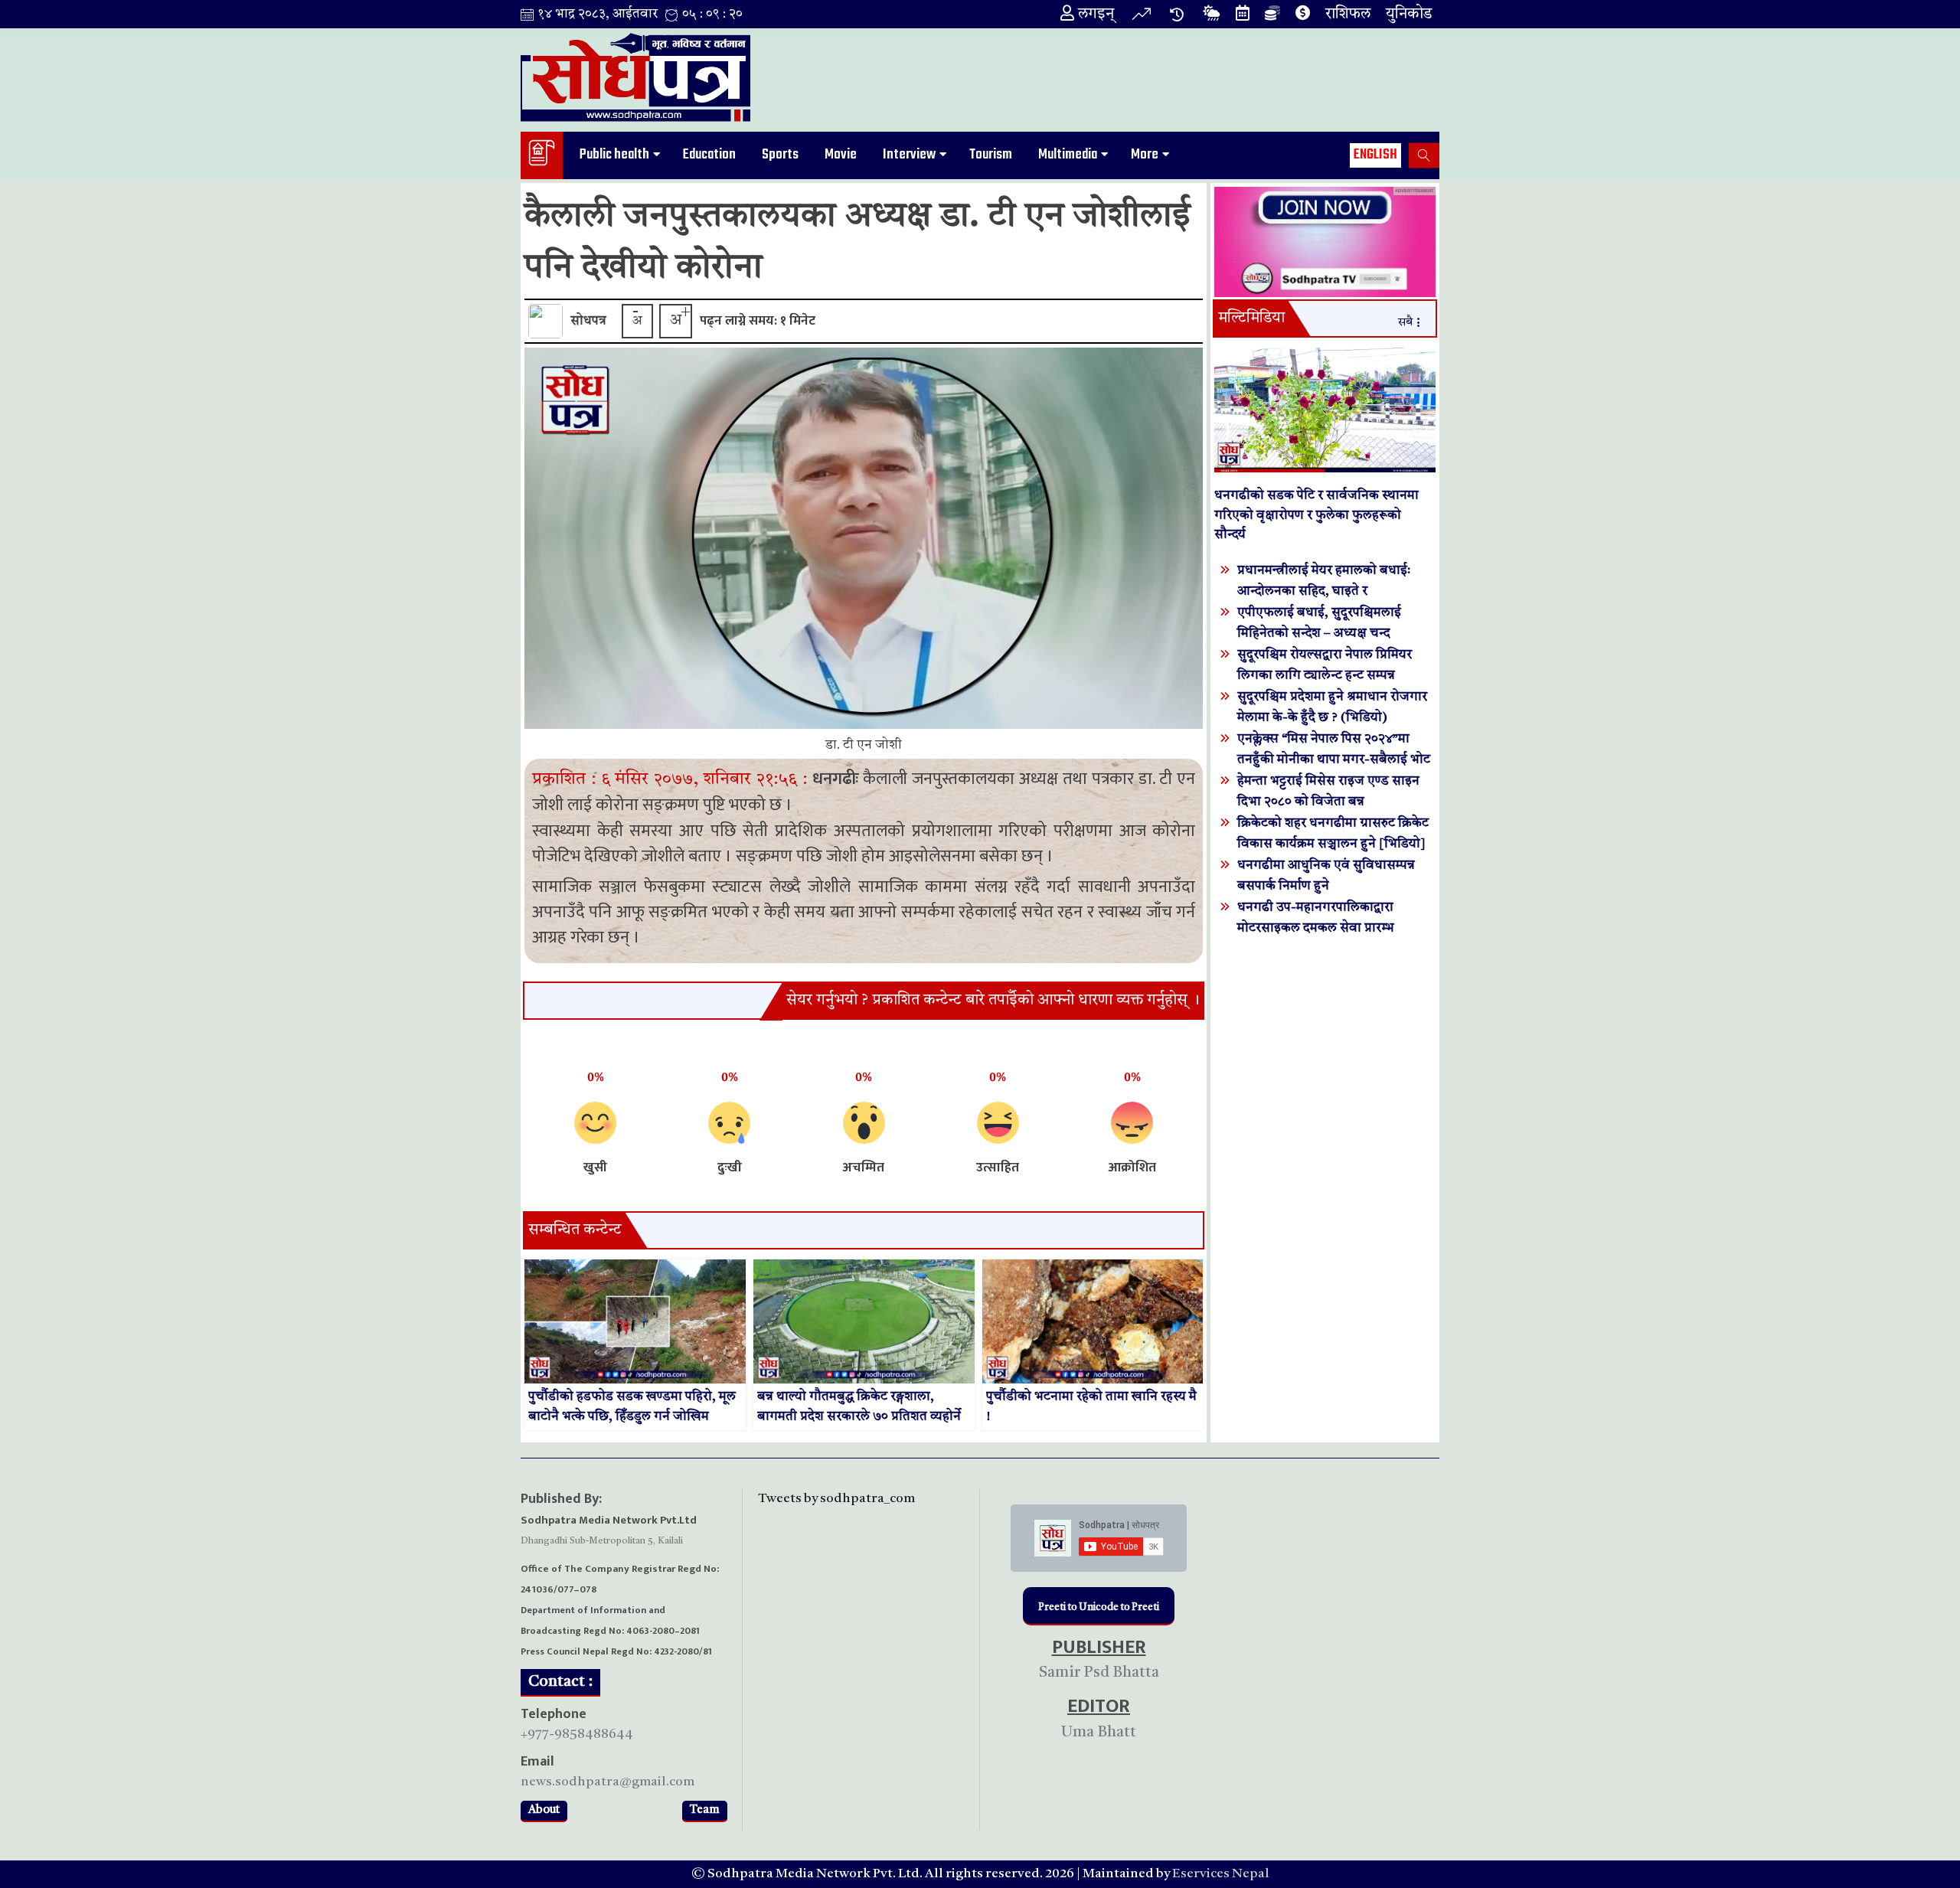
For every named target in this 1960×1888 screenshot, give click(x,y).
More (1145, 155)
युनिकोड (1409, 15)
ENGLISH (1375, 155)
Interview (909, 155)
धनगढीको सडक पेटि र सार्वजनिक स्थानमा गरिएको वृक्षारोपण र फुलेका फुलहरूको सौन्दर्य (1316, 515)
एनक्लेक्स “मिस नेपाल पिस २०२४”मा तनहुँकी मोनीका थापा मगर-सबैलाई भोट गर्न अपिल (1334, 760)
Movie (841, 155)
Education (709, 155)
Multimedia (1068, 155)
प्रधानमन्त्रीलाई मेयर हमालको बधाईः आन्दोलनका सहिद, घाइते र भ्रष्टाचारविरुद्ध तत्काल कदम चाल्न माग (1330, 591)
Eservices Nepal (1221, 1874)
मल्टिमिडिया (1251, 318)
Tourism (991, 155)
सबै (1405, 323)
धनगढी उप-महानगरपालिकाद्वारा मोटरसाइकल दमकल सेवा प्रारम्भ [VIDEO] (1316, 928)
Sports (780, 155)
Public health (614, 155)
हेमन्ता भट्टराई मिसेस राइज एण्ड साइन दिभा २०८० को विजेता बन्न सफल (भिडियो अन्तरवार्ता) (1328, 802)
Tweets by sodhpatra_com (836, 1499)
